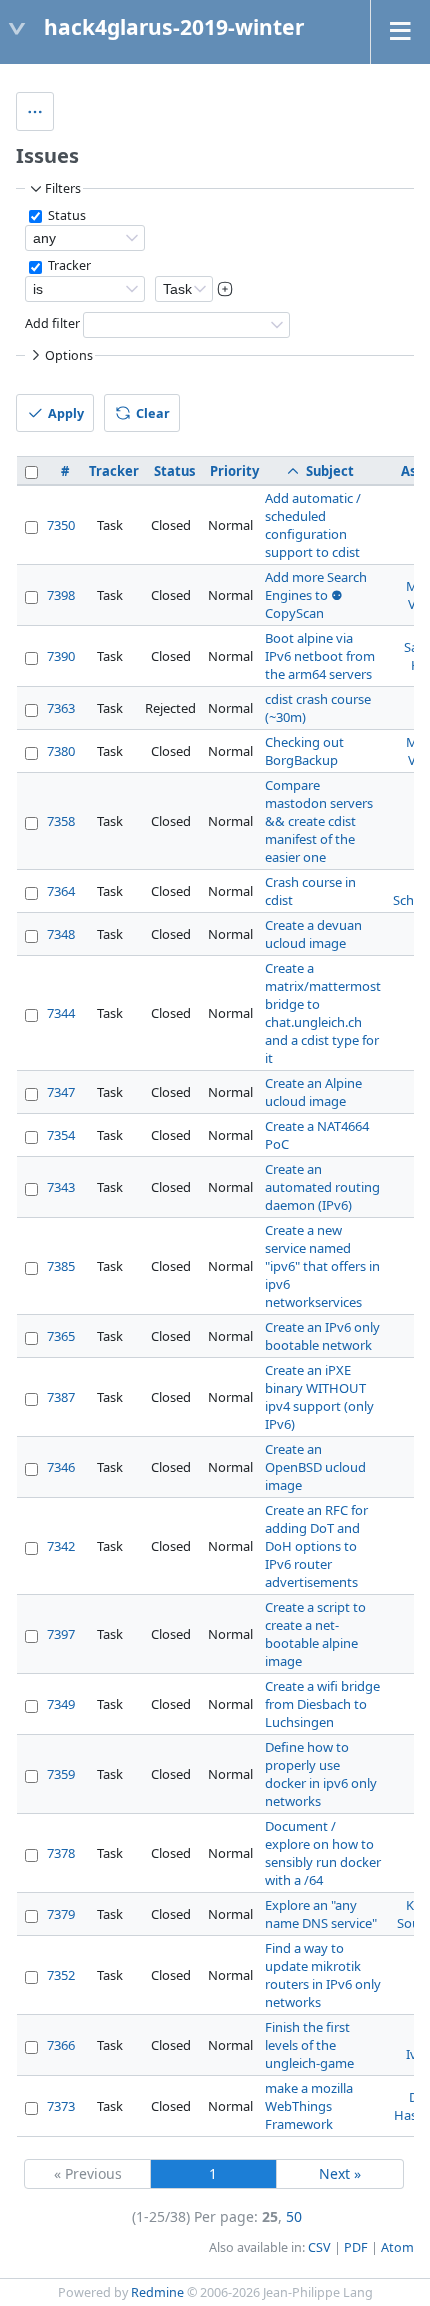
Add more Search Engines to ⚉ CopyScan (316, 595)
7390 (61, 656)
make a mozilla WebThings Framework (309, 2106)
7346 (61, 1467)
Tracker (68, 265)
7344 (61, 1013)
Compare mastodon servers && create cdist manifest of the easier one (319, 821)
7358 (61, 821)
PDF (356, 2247)
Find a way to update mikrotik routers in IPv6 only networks (323, 1975)
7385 (61, 1266)
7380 (61, 751)
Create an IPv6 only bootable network (322, 1336)
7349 (61, 1704)
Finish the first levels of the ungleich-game (309, 2045)
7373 (61, 2106)
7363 (61, 708)
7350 (61, 525)
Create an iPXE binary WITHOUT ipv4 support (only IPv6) (319, 1397)
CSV (319, 2247)
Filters (63, 188)
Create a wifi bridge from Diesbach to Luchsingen (322, 1704)
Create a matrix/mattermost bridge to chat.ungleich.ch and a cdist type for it (323, 1013)
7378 (61, 1853)
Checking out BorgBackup (304, 751)
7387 (61, 1397)
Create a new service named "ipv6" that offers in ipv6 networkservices (322, 1266)
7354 (61, 1135)
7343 (61, 1187)
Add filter (52, 323)
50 (294, 2216)
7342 (61, 1546)
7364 (61, 891)
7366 (61, 2045)
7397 (61, 1634)
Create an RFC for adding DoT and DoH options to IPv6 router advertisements (316, 1546)
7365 (61, 1336)
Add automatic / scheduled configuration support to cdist (313, 525)
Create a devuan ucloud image (313, 934)
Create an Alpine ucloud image (313, 1092)
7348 (61, 934)
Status (65, 215)
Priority (234, 471)
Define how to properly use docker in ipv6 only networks (321, 1774)
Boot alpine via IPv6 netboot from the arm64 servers (320, 656)
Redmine (157, 2292)
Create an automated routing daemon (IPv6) (322, 1187)
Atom (397, 2247)
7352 (61, 1975)
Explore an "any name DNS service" (321, 1914)
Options (69, 355)
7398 (61, 595)
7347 (61, 1092)
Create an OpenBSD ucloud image (315, 1467)
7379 (61, 1914)
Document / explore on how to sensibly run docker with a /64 (323, 1853)
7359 (61, 1774)
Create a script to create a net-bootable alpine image (315, 1634)
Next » (340, 2173)
